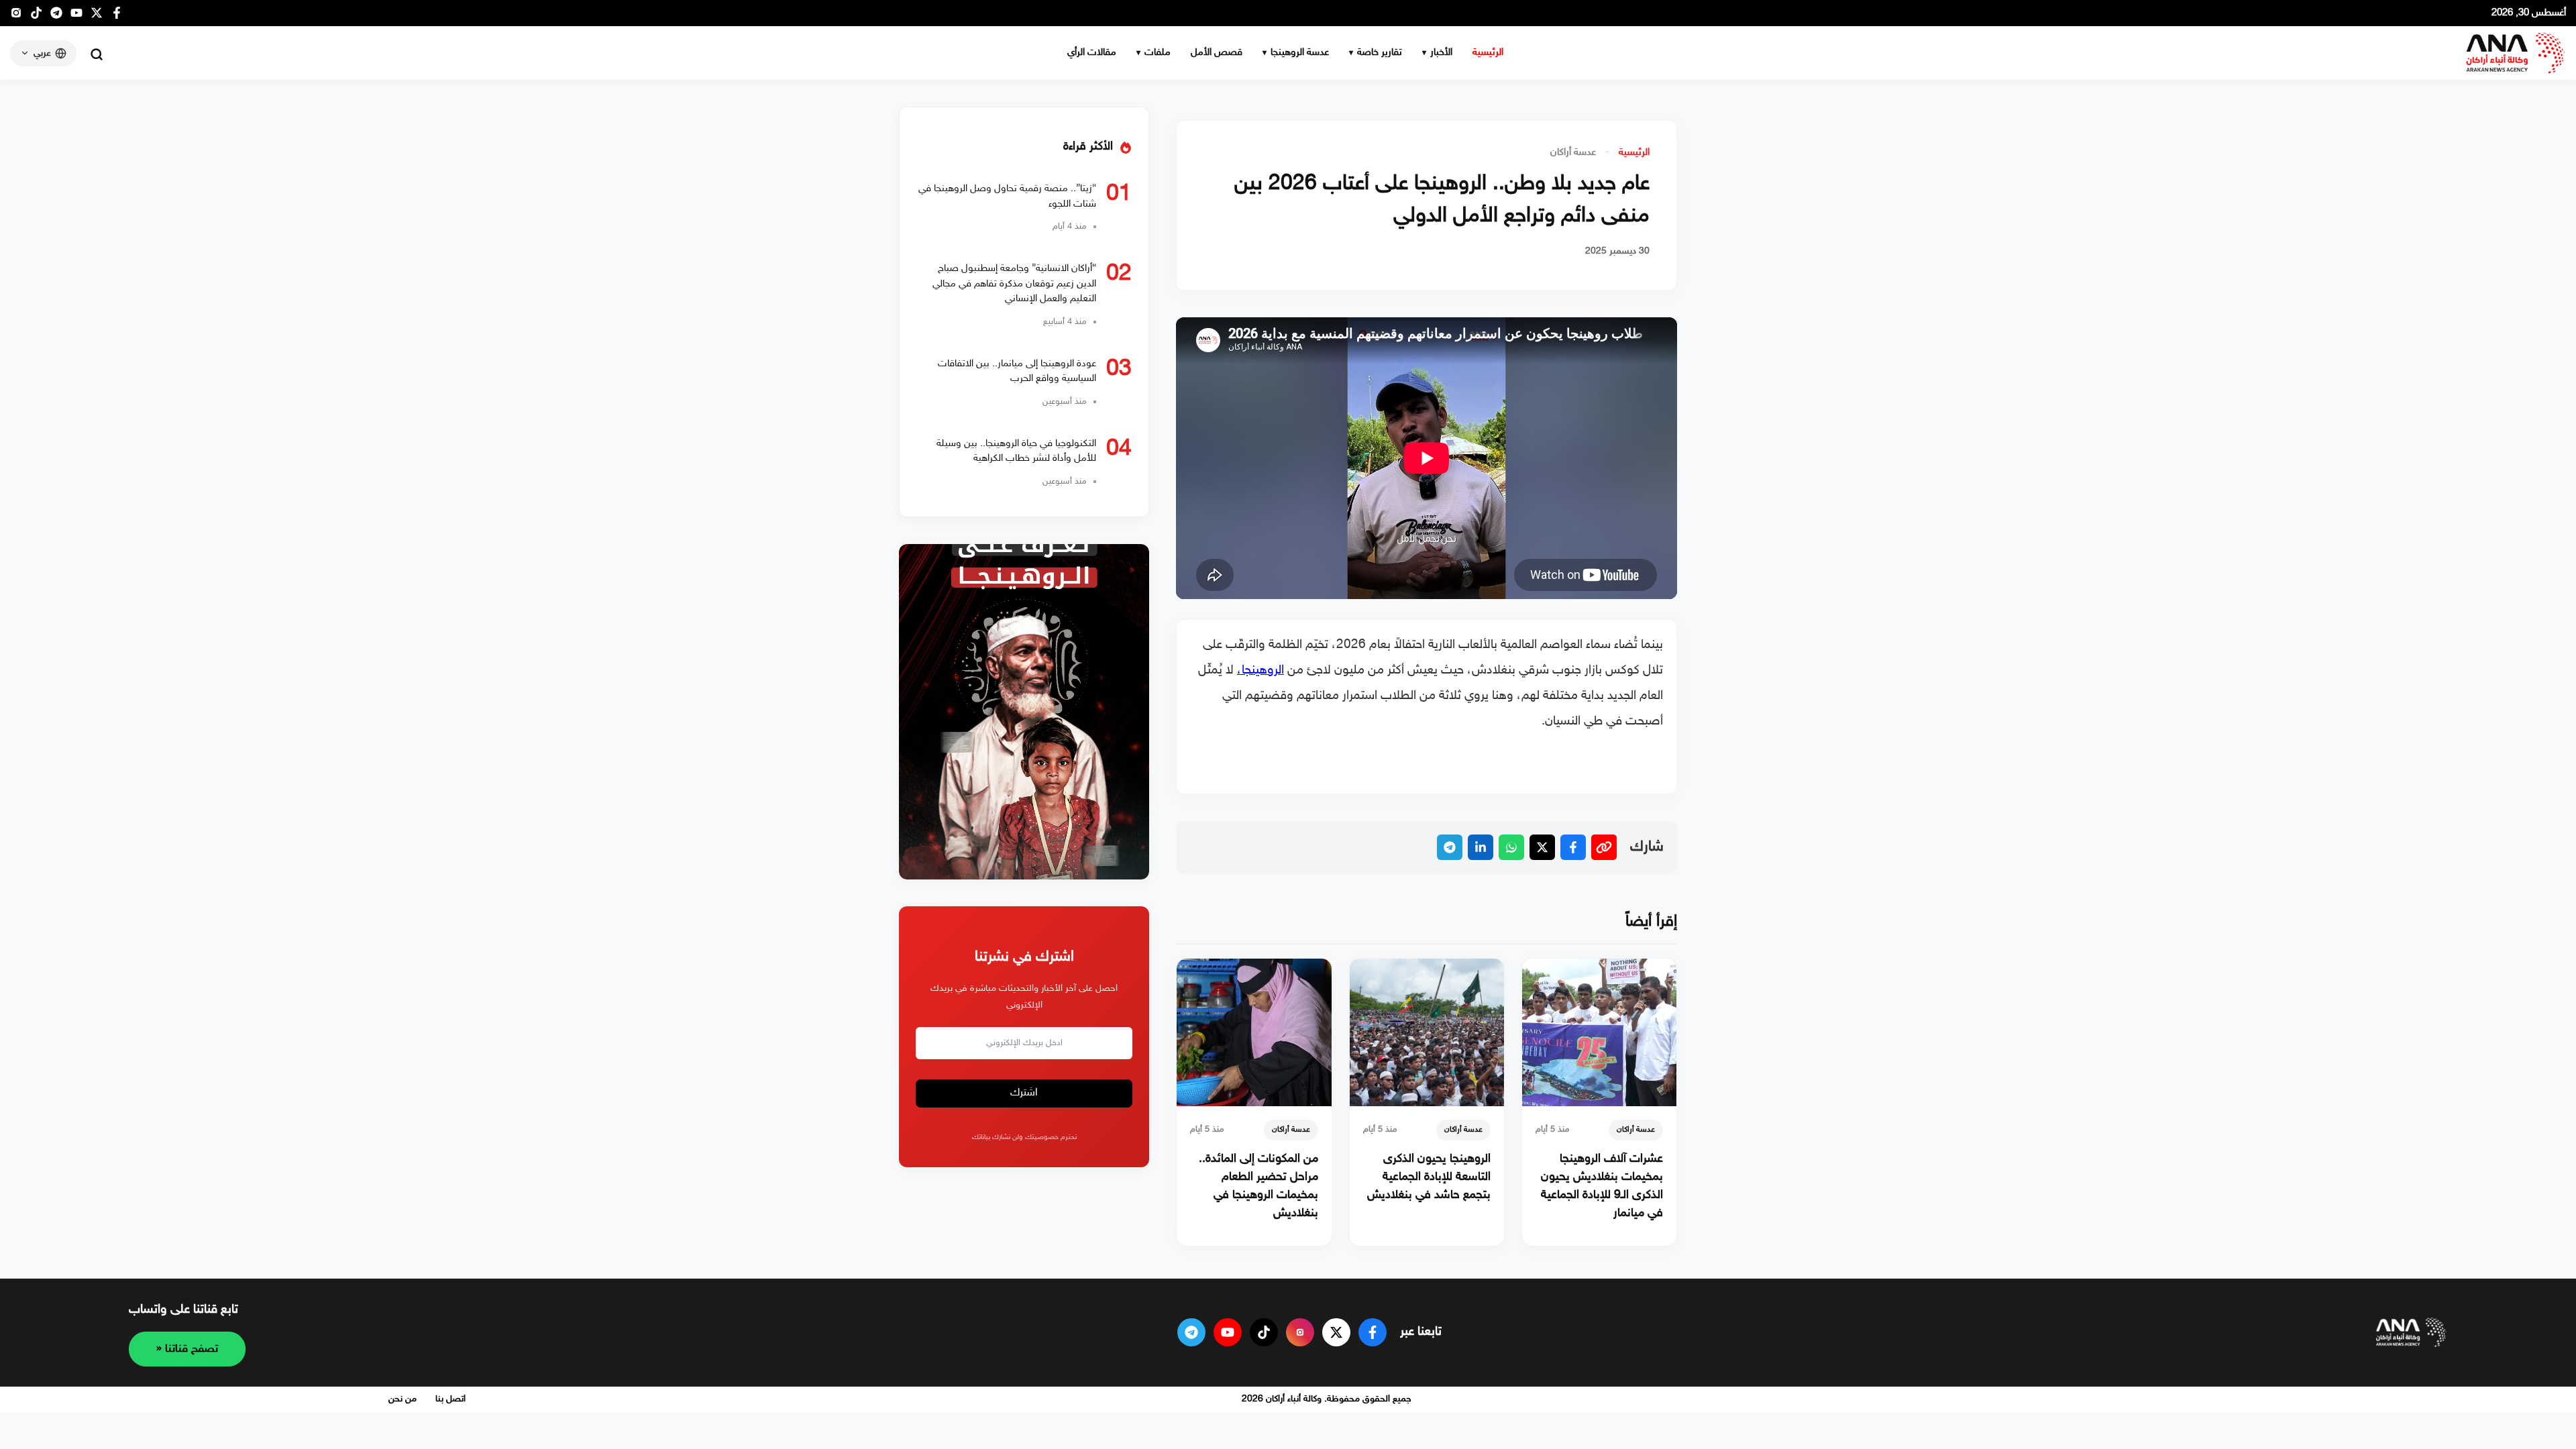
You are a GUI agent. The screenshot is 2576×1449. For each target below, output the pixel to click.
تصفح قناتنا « (187, 1349)
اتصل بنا (450, 1399)
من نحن (402, 1399)
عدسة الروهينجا (1300, 53)
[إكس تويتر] (97, 16)
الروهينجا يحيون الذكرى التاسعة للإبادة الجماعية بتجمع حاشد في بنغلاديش (1429, 1177)
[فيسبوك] (117, 16)
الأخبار (1441, 53)
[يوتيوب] (76, 16)
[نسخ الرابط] (1604, 847)
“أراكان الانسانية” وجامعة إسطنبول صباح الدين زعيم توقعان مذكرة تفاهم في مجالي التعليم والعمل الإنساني (1014, 284)
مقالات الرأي (1092, 53)
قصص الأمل (1217, 53)
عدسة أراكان (1573, 153)
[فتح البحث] (97, 54)
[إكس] (1336, 1332)
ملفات (1158, 53)
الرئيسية (1488, 53)
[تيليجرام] (56, 16)
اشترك (1024, 1093)
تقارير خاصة (1380, 53)
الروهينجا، (1260, 670)
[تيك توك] (36, 16)
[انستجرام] (16, 16)
